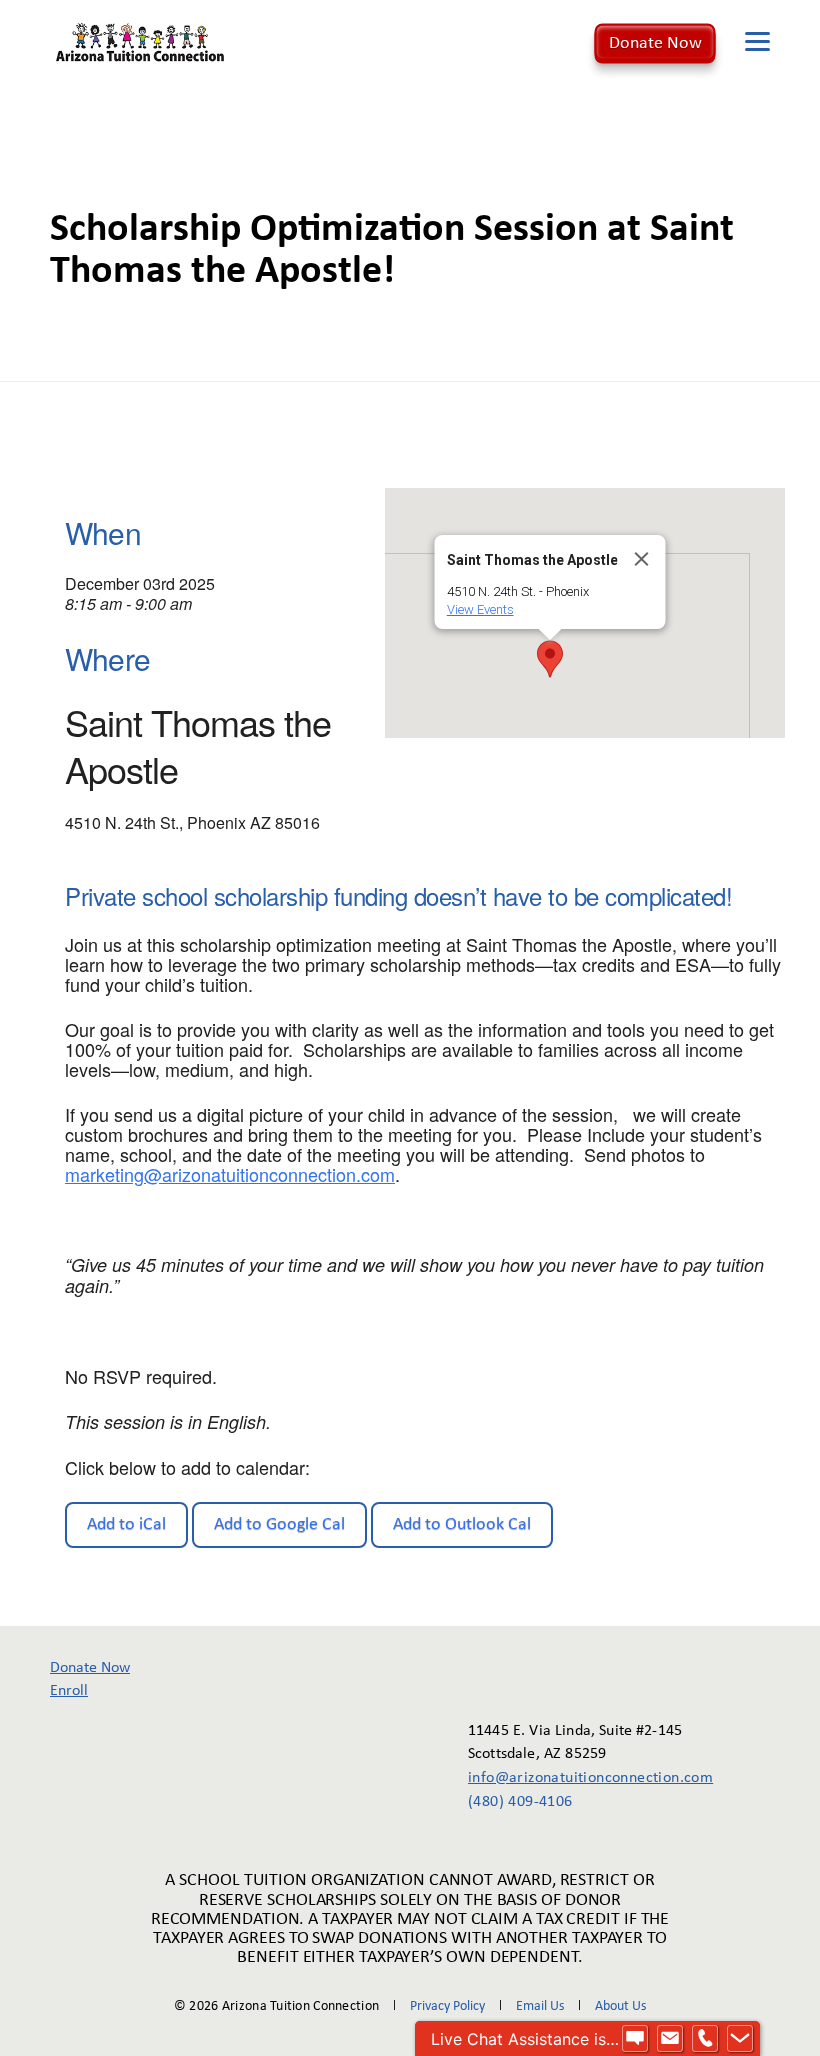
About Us (620, 2006)
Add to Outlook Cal (462, 1524)
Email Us (540, 2006)
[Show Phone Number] (705, 2039)
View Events (480, 609)
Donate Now (655, 43)
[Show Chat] (635, 2039)
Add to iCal (126, 1524)
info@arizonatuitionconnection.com (576, 1778)
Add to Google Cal (279, 1524)
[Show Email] (670, 2039)
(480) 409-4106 (520, 1802)
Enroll (69, 1691)
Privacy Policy (447, 2006)
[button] (550, 659)
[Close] (642, 559)
